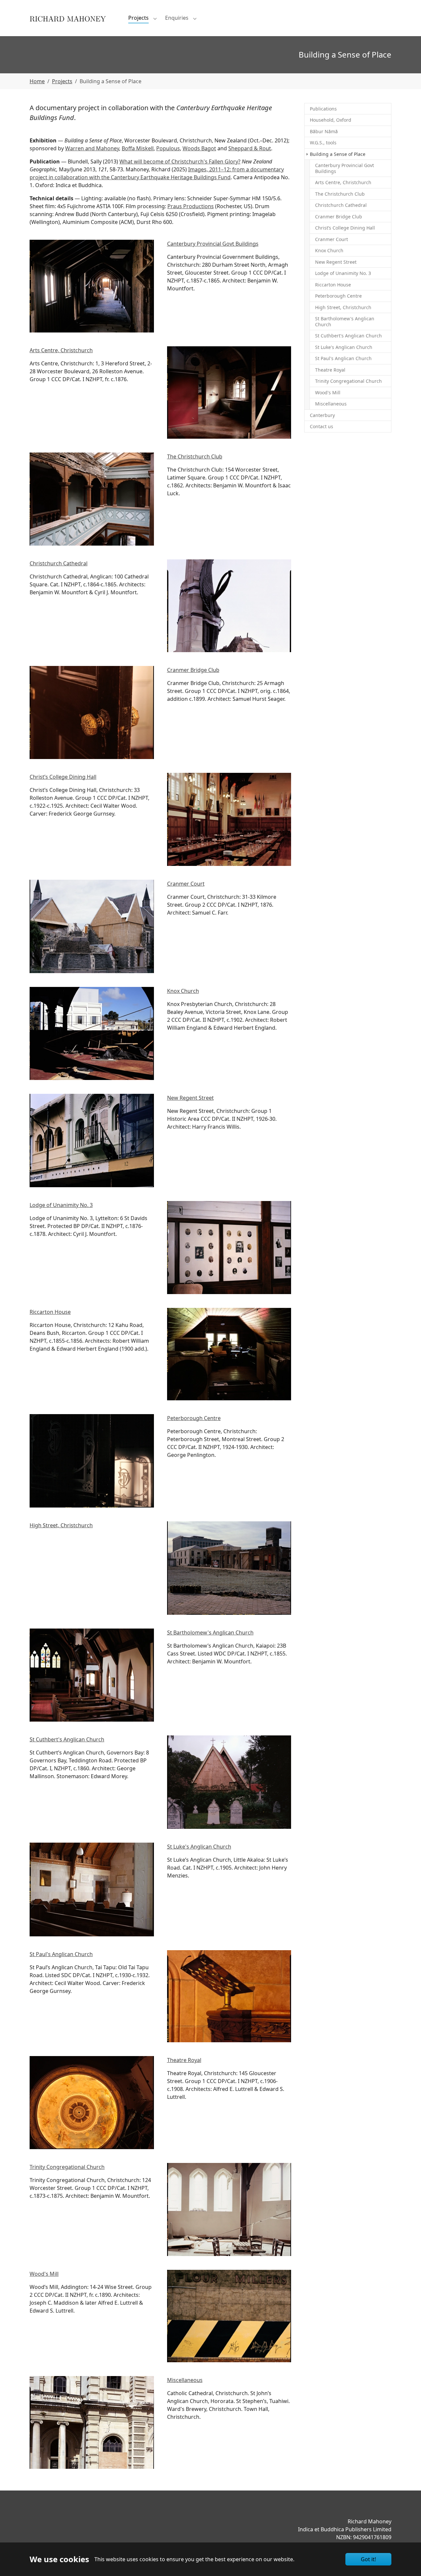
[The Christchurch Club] (92, 499)
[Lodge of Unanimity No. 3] (229, 1248)
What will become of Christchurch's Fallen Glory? (180, 161)
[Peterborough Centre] (92, 1461)
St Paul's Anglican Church (61, 1954)
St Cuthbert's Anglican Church (67, 1739)
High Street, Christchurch (61, 1525)
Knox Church (183, 991)
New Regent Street (190, 1098)
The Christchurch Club (195, 456)
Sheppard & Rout (250, 148)
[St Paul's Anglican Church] (229, 1996)
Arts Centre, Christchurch (61, 350)
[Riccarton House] (229, 1354)
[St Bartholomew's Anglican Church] (92, 1675)
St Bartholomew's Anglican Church (210, 1632)
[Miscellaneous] (92, 2422)
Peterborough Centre (194, 1418)
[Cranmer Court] (92, 927)
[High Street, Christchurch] (229, 1568)
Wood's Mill (44, 2274)
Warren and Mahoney (92, 148)
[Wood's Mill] (229, 2316)
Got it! (368, 2559)
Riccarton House (50, 1312)
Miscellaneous (185, 2380)
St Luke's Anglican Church (199, 1847)
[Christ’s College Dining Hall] (229, 819)
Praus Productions (191, 206)
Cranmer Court (186, 884)
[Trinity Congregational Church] (229, 2209)
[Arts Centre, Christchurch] (229, 393)
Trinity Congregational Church (67, 2167)
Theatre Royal (184, 2060)
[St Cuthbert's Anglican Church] (229, 1782)
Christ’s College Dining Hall (63, 777)
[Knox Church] (92, 1033)
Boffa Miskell (138, 148)
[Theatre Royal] (92, 2103)
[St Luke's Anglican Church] (92, 1889)
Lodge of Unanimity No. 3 (61, 1205)
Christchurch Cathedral (59, 563)
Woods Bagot (199, 148)
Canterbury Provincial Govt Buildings (213, 244)
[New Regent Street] (92, 1141)
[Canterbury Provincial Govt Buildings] (92, 286)
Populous (168, 148)
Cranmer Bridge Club (193, 670)
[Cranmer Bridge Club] (92, 712)
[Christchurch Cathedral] (229, 606)
